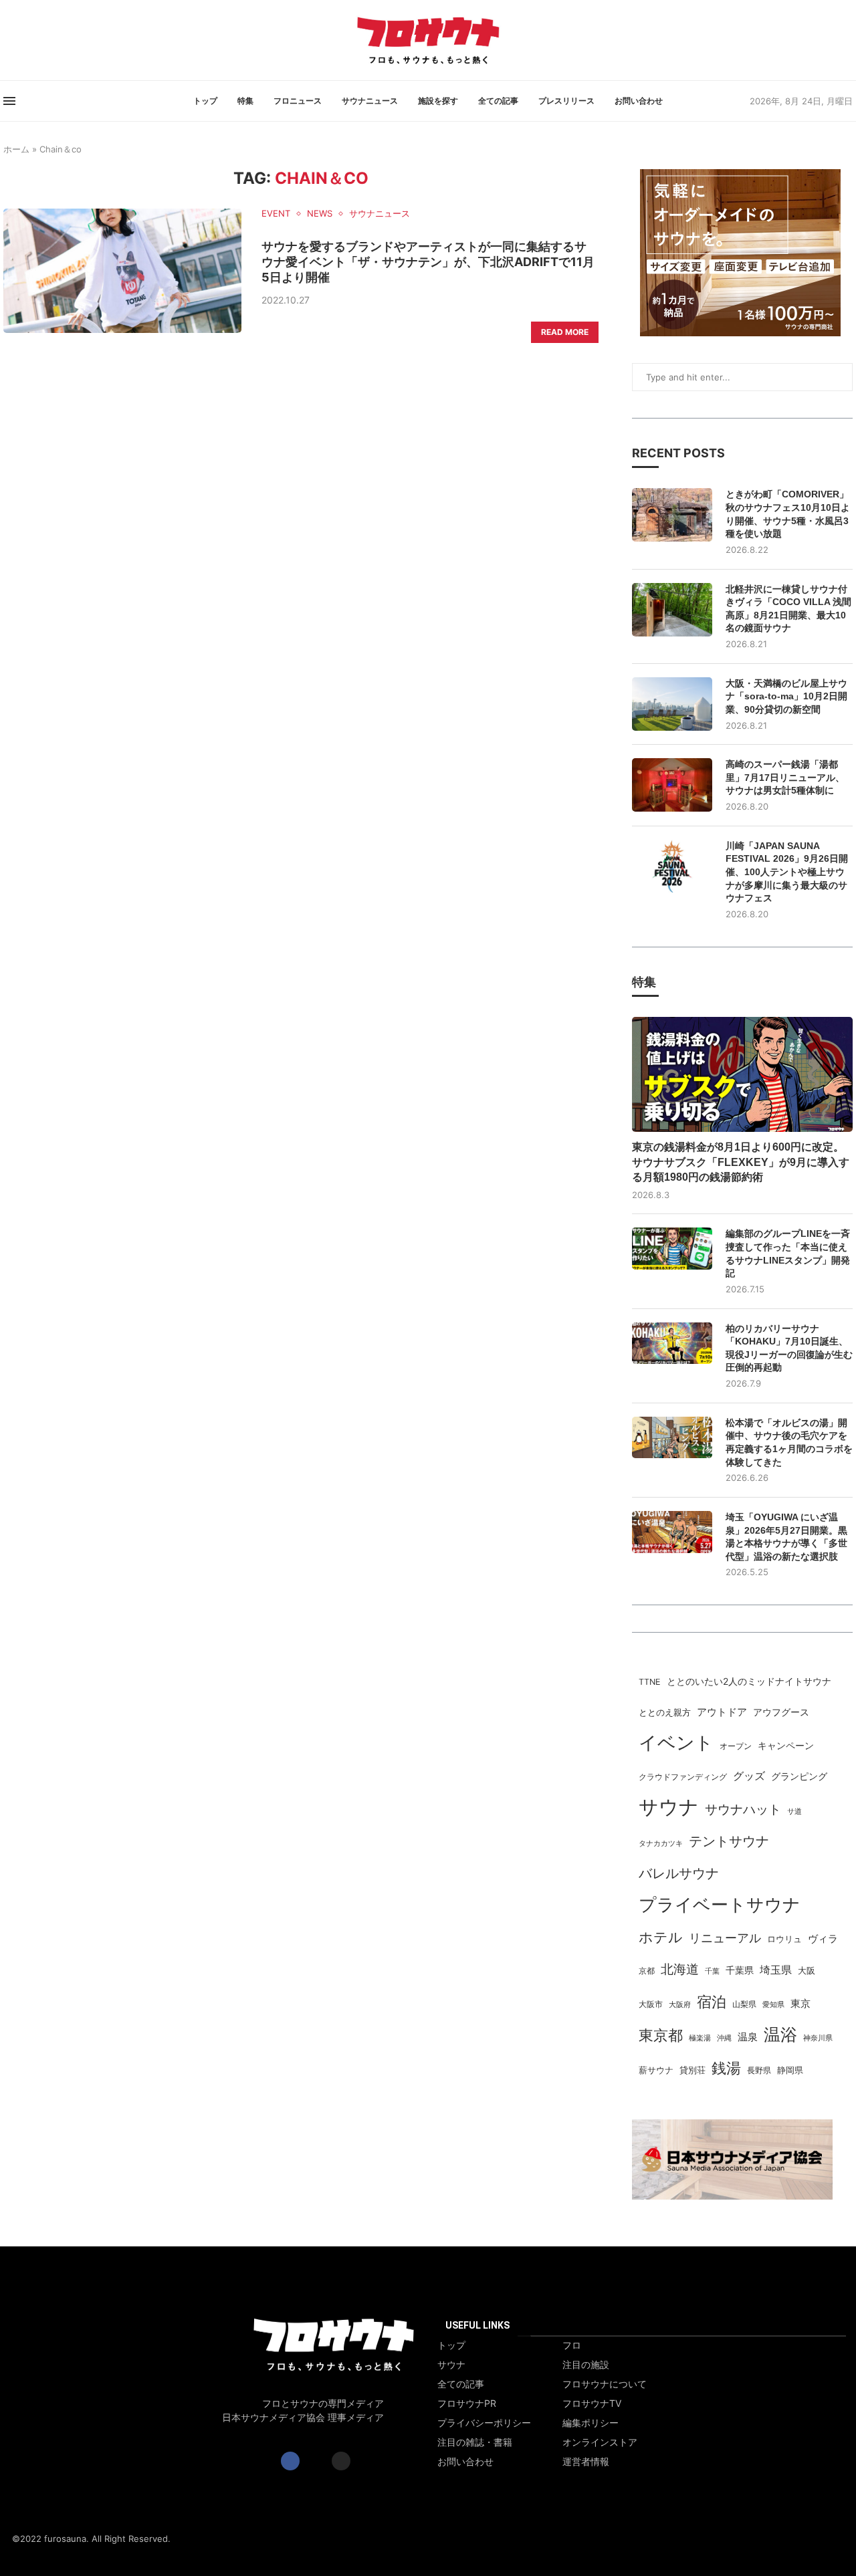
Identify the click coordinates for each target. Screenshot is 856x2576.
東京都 (661, 2035)
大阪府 (680, 2005)
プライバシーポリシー (484, 2423)
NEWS (320, 214)
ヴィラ (823, 1939)
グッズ (749, 1776)
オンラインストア (600, 2442)
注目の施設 (586, 2365)
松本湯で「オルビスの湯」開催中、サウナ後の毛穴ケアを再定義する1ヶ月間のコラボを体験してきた (789, 1442)
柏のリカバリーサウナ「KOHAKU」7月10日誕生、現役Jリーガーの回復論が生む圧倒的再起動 (789, 1348)
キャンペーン (786, 1746)
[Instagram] (20, 40)
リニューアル (725, 1938)
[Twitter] (12, 40)
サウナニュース (370, 101)
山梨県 (744, 2004)
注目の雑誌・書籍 (475, 2442)
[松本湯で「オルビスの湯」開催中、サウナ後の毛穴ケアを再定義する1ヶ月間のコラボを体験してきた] (672, 1438)
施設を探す (438, 101)
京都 (647, 1971)
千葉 (712, 1971)
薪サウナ (656, 2070)
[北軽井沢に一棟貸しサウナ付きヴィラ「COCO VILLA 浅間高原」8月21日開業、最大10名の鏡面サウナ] (672, 610)
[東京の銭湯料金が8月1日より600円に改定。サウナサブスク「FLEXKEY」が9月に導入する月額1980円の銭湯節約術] (742, 1074)
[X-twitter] (316, 2461)
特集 (245, 101)
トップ (205, 101)
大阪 (807, 1971)
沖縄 (724, 2038)
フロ (572, 2345)
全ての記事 (498, 101)
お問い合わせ (639, 101)
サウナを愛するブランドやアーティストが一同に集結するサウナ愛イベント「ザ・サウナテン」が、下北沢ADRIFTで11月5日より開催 (428, 262)
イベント (676, 1742)
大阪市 (651, 2004)
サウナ (669, 1807)
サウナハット (743, 1809)
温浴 (780, 2034)
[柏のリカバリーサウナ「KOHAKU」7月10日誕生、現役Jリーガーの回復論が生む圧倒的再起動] (672, 1343)
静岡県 (790, 2070)
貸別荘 (692, 2070)
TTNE (650, 1682)
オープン (736, 1746)
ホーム (16, 149)
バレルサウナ (679, 1873)
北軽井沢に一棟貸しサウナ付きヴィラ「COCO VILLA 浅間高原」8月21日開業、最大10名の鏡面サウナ (788, 609)
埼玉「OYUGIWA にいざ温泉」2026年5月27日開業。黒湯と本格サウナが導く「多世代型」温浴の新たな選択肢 (786, 1537)
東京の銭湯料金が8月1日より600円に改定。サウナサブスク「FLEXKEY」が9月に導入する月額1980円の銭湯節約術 (741, 1162)
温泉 (748, 2037)
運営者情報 (586, 2462)
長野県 (759, 2071)
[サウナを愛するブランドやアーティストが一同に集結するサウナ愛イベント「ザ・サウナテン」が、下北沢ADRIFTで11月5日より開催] (122, 271)
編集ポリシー (591, 2423)
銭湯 (726, 2068)
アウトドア (722, 1712)
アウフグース (781, 1712)
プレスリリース (566, 101)
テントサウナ (729, 1841)
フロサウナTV (592, 2404)
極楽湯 (700, 2038)
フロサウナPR (467, 2404)
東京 (800, 2004)
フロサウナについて (605, 2384)
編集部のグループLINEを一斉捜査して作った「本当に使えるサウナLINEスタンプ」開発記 (788, 1253)
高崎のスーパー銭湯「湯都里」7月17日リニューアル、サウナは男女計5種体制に (785, 777)
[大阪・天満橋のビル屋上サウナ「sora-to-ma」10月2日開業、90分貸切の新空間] (672, 704)
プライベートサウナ (720, 1904)
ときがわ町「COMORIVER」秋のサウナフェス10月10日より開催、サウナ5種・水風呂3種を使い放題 (788, 514)
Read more (565, 332)
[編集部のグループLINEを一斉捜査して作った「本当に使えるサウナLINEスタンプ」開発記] (672, 1249)
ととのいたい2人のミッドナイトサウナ (749, 1681)
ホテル (661, 1937)
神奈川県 (818, 2038)
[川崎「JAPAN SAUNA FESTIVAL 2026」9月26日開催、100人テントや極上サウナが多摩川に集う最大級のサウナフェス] (672, 866)
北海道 (680, 1969)
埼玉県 (776, 1970)
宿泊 (712, 2001)
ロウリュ (784, 1939)
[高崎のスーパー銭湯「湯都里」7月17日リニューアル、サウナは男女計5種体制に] (672, 785)
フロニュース (298, 101)
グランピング (799, 1776)
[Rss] (28, 40)
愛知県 (773, 2005)
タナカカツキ (661, 1843)
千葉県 (740, 1970)
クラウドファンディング (683, 1777)
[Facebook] (4, 40)
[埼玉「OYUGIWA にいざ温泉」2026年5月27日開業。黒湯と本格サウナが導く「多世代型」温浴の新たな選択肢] (672, 1532)
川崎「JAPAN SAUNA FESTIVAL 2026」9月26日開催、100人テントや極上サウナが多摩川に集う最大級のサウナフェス (787, 872)
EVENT (276, 214)
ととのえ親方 (665, 1712)
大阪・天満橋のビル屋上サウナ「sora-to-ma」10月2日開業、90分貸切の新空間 (786, 696)
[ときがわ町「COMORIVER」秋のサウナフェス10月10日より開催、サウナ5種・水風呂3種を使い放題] (672, 515)
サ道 (794, 1811)
